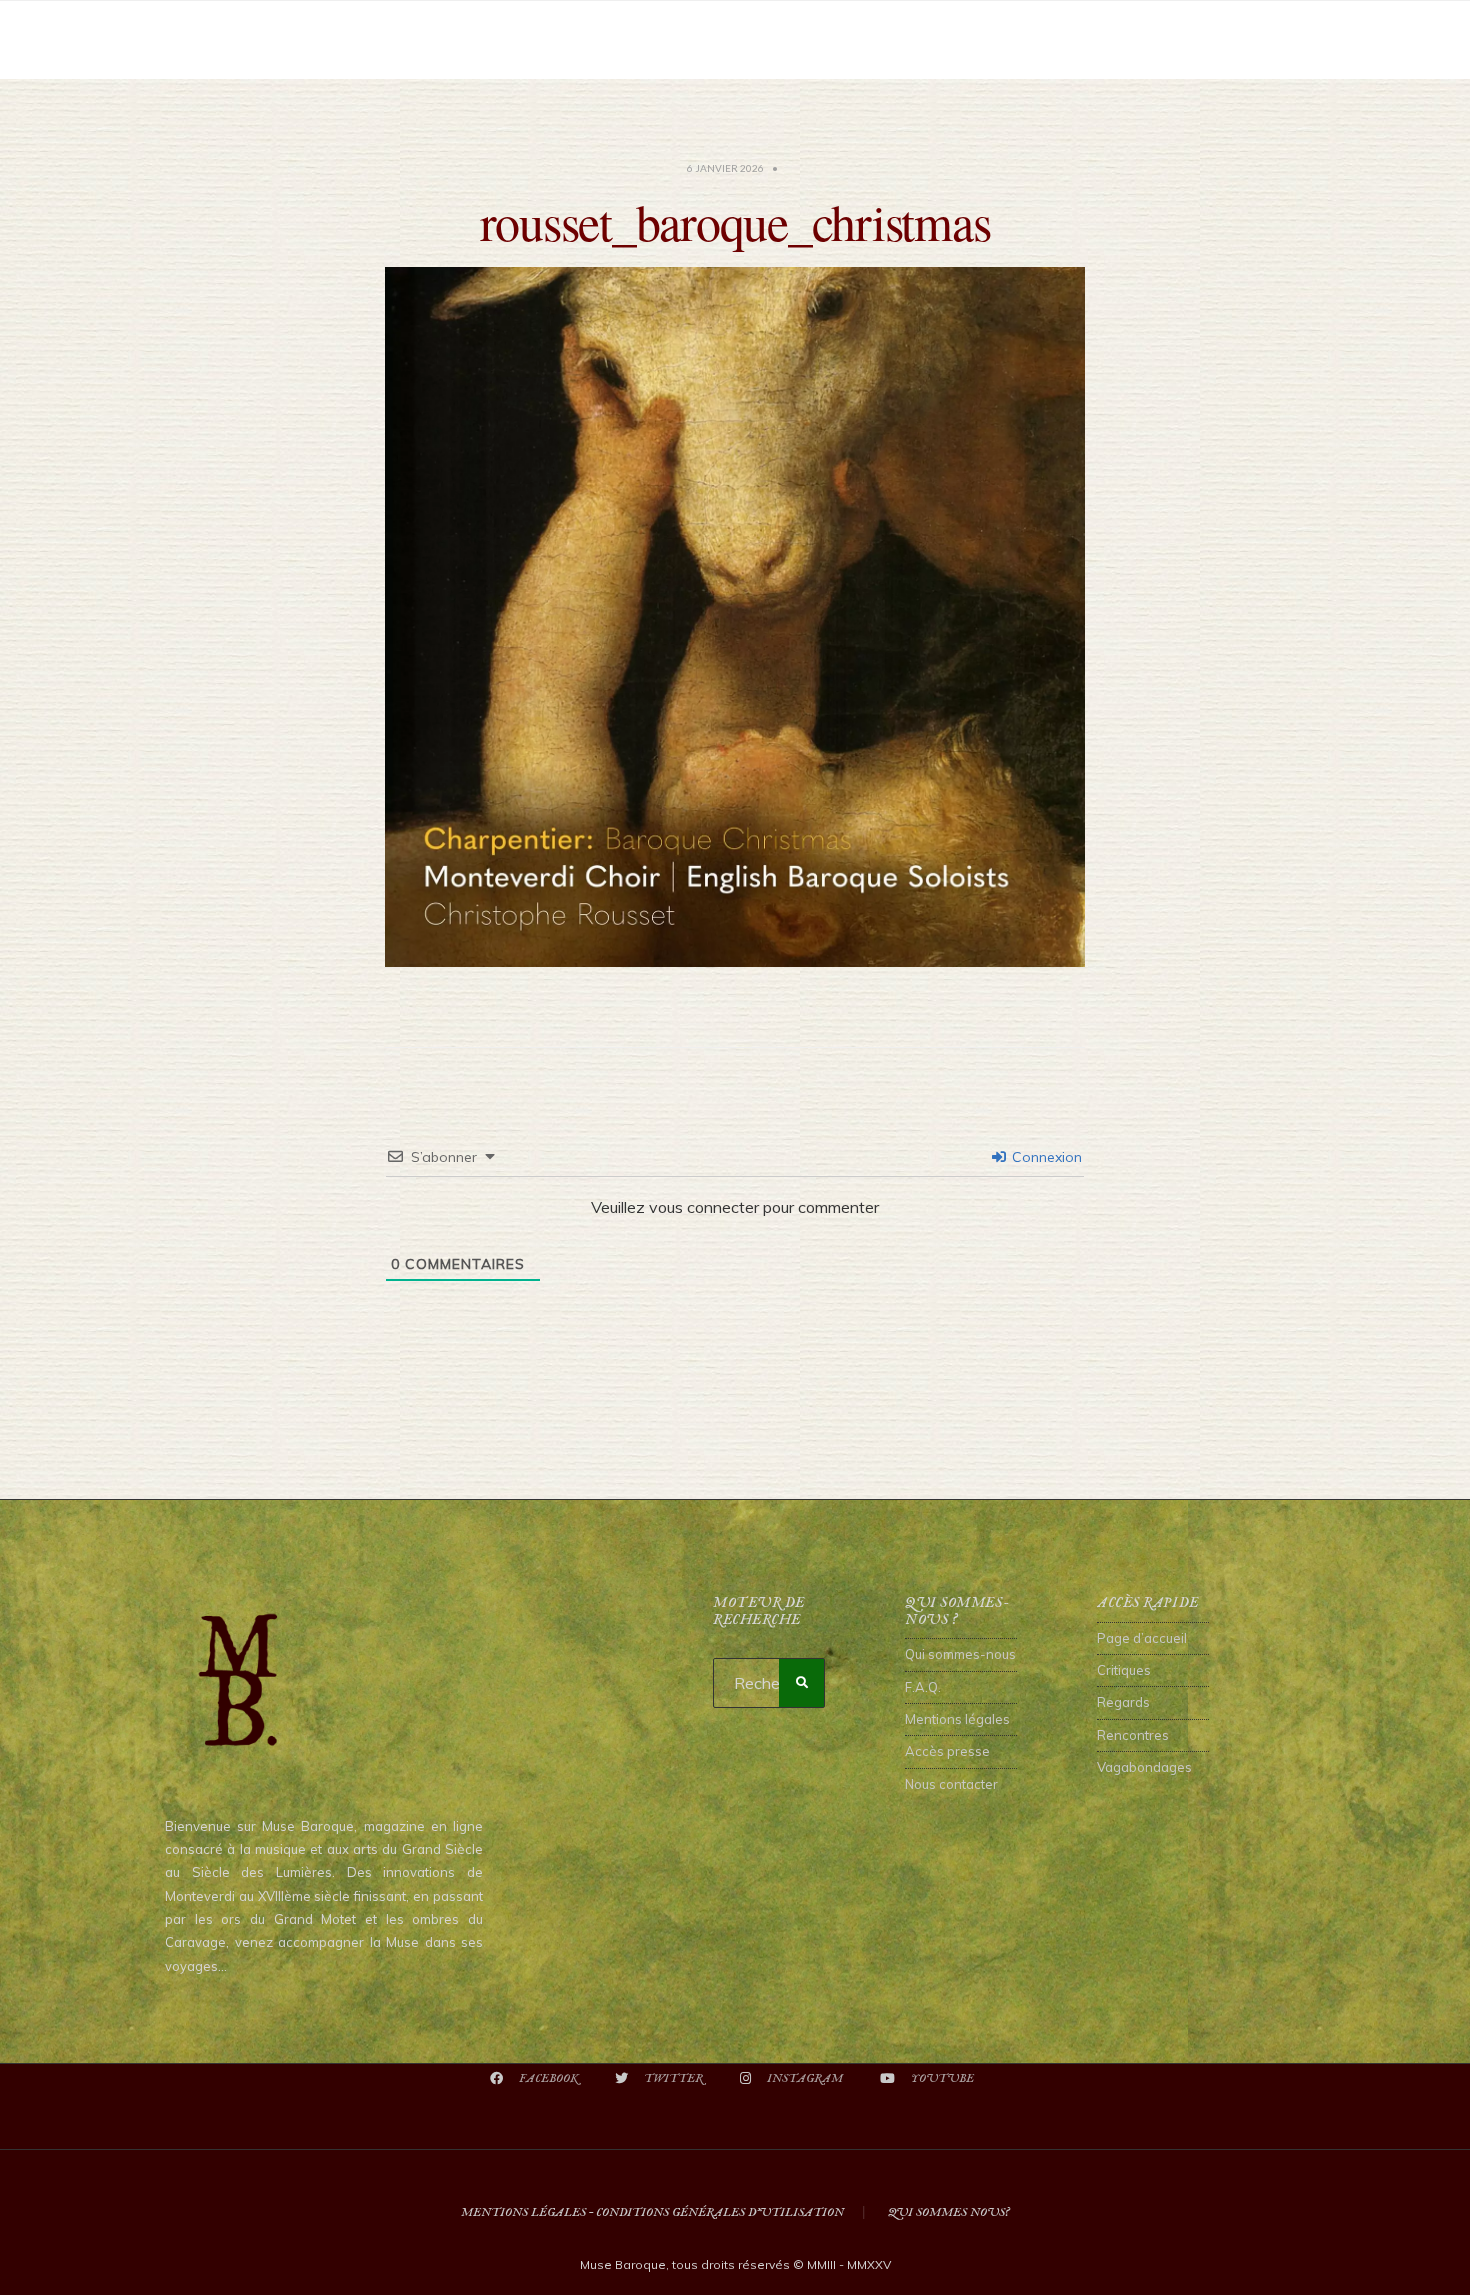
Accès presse (947, 1751)
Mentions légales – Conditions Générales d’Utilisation (652, 2212)
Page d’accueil (1142, 1638)
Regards (1123, 1702)
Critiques (1124, 1670)
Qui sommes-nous (960, 1654)
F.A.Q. (923, 1687)
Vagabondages (1144, 1767)
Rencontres (1133, 1735)
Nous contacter (951, 1784)
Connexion (1045, 1157)
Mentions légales (957, 1719)
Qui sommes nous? (948, 2212)
